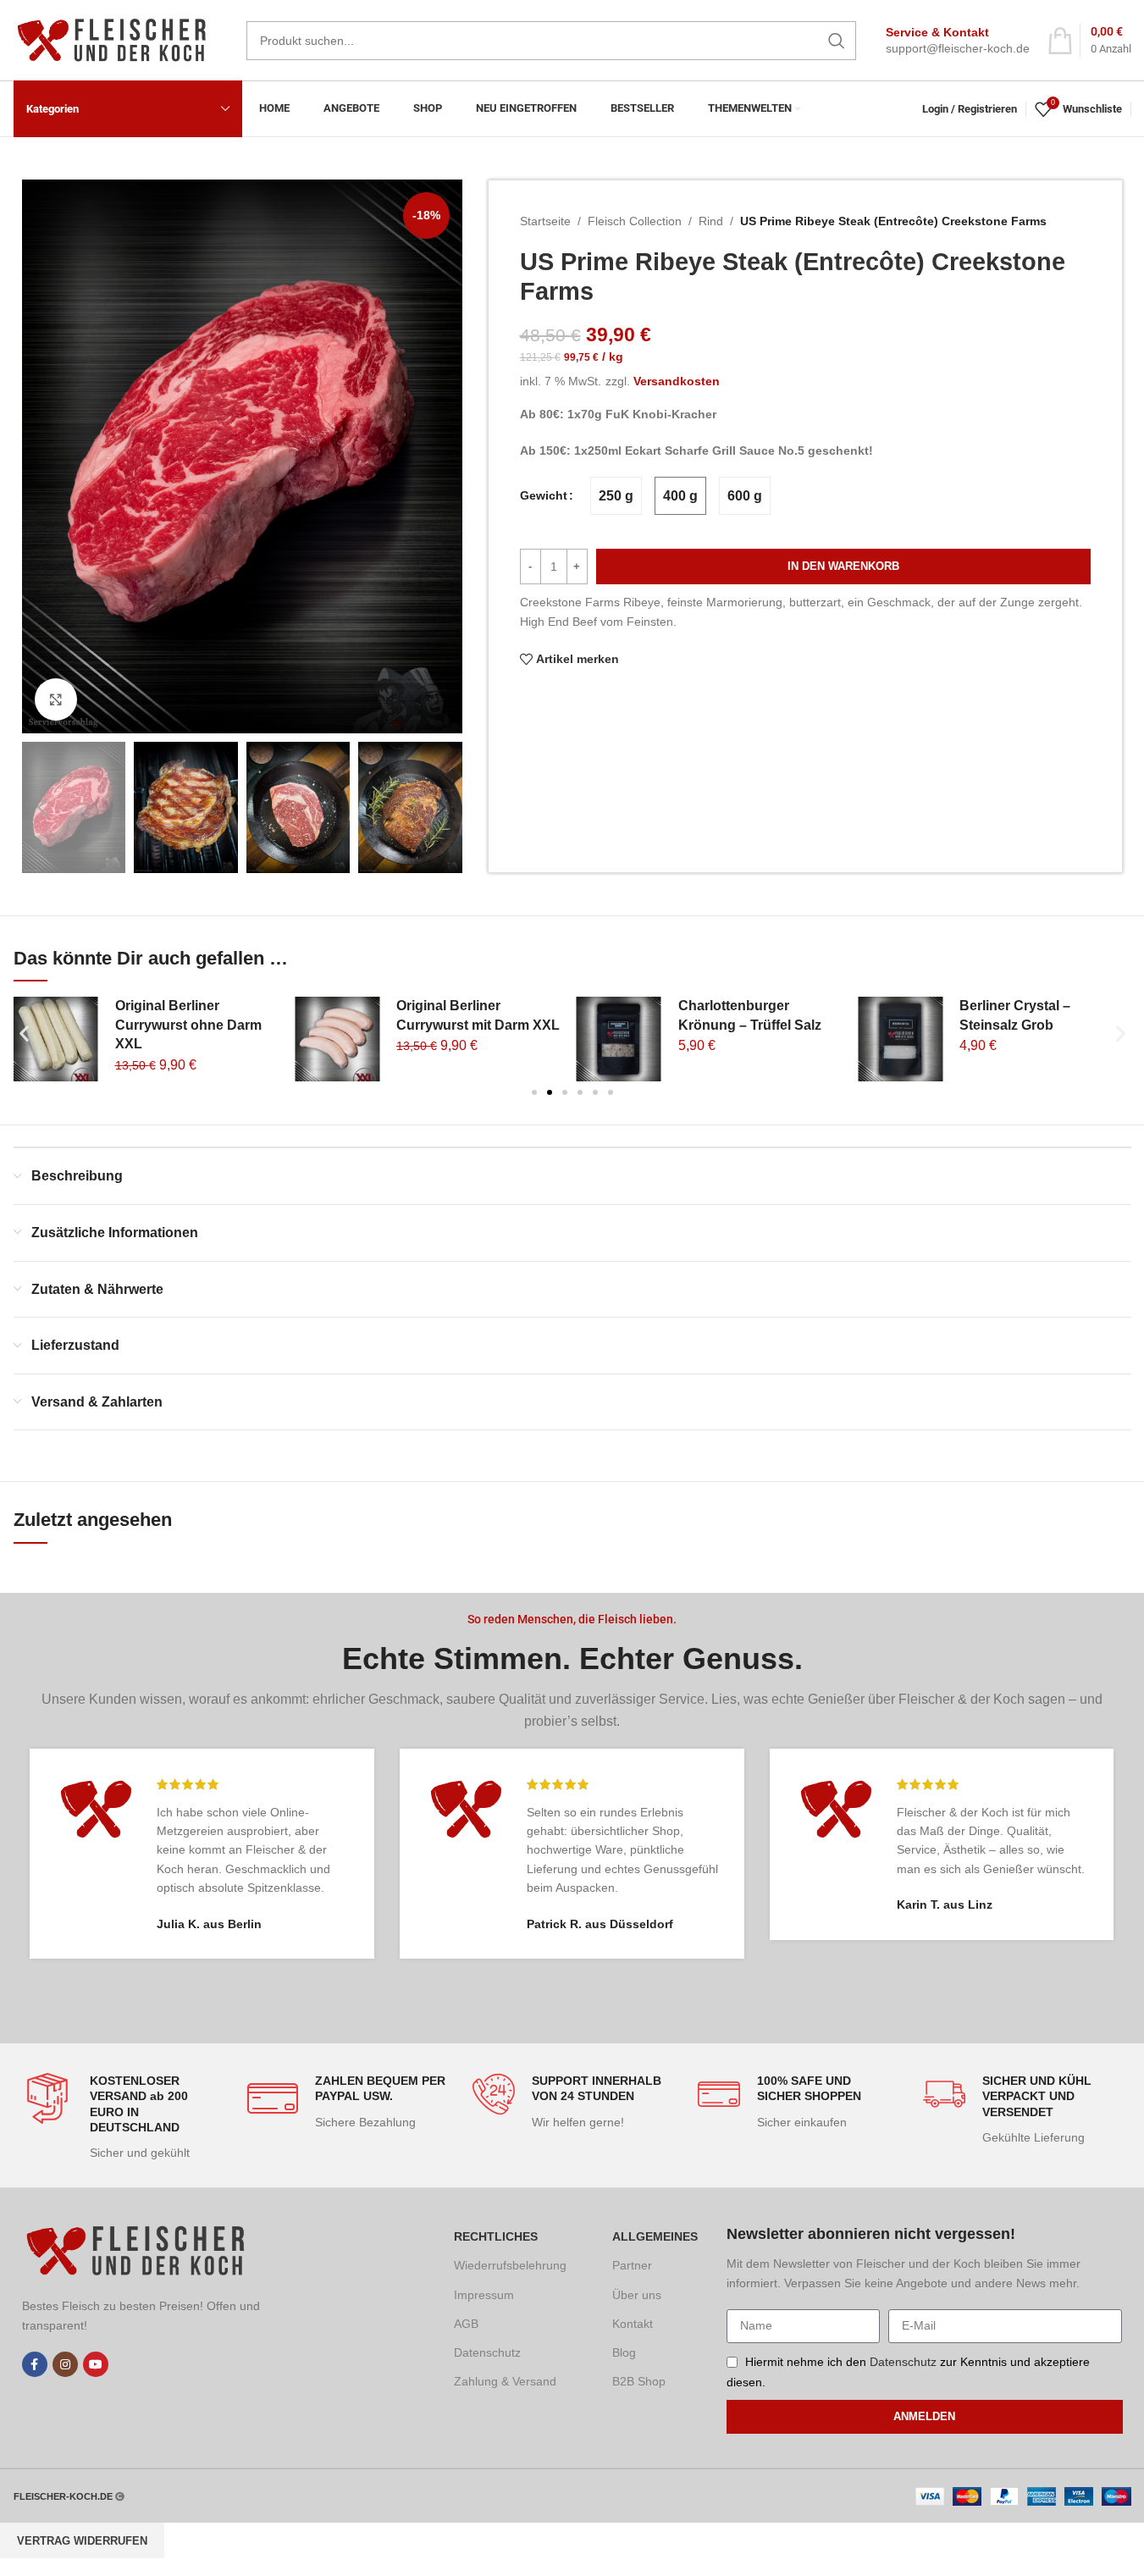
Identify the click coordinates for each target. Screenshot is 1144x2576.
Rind (711, 221)
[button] (43, 808)
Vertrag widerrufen (82, 2541)
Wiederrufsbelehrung (510, 2265)
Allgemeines (655, 2236)
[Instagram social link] (65, 2364)
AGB (466, 2324)
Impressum (484, 2295)
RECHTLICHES (496, 2236)
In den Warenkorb (843, 566)
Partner (632, 2265)
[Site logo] (117, 39)
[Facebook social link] (35, 2364)
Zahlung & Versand (505, 2381)
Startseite (545, 221)
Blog (624, 2352)
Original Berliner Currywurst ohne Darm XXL (188, 1025)
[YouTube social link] (96, 2364)
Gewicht (544, 495)
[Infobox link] (958, 41)
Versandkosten (677, 381)
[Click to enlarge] (56, 699)
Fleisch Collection (635, 221)
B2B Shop (639, 2381)
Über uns (637, 2295)
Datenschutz (487, 2352)
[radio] (616, 496)
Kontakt (633, 2324)
